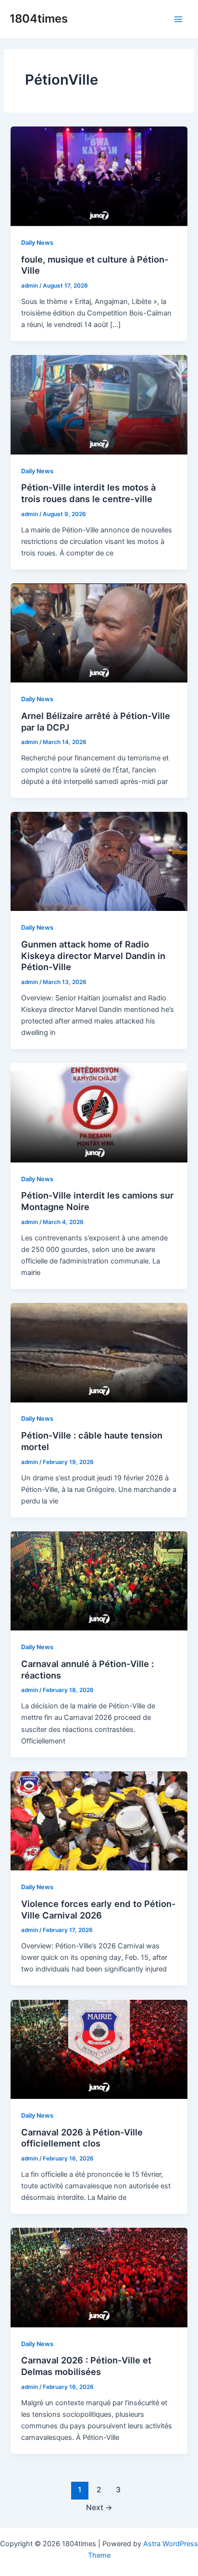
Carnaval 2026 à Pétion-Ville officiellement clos (82, 2138)
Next (99, 2507)
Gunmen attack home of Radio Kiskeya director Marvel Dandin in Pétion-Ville (93, 955)
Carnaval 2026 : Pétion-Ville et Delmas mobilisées (86, 2366)
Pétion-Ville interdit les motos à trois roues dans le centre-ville (88, 493)
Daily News (37, 243)
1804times (39, 19)
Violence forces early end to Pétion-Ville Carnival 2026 (99, 1909)
